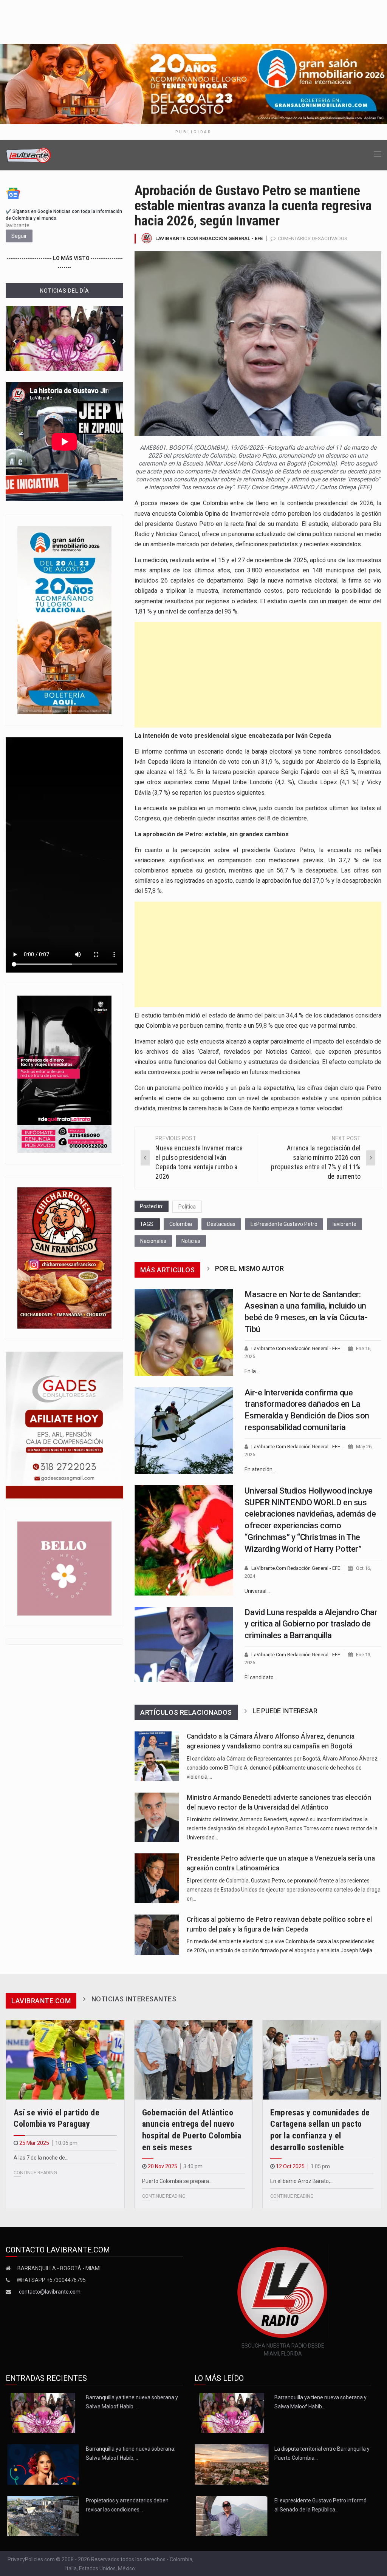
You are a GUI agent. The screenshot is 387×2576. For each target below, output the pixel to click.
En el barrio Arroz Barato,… (302, 2181)
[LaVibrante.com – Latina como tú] (29, 155)
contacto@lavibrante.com (50, 2292)
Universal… (257, 1591)
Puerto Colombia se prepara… (177, 2181)
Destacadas (221, 1224)
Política (187, 1207)
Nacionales (153, 1241)
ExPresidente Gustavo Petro (284, 1224)
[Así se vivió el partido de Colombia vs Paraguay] (65, 2060)
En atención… (260, 1469)
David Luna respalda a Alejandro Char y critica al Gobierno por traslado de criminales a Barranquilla (311, 1624)
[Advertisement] (258, 675)
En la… (252, 1371)
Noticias (191, 1241)
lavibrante (344, 1224)
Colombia (181, 1224)
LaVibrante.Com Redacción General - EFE (209, 238)
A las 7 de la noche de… (41, 2158)
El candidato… (261, 1677)
